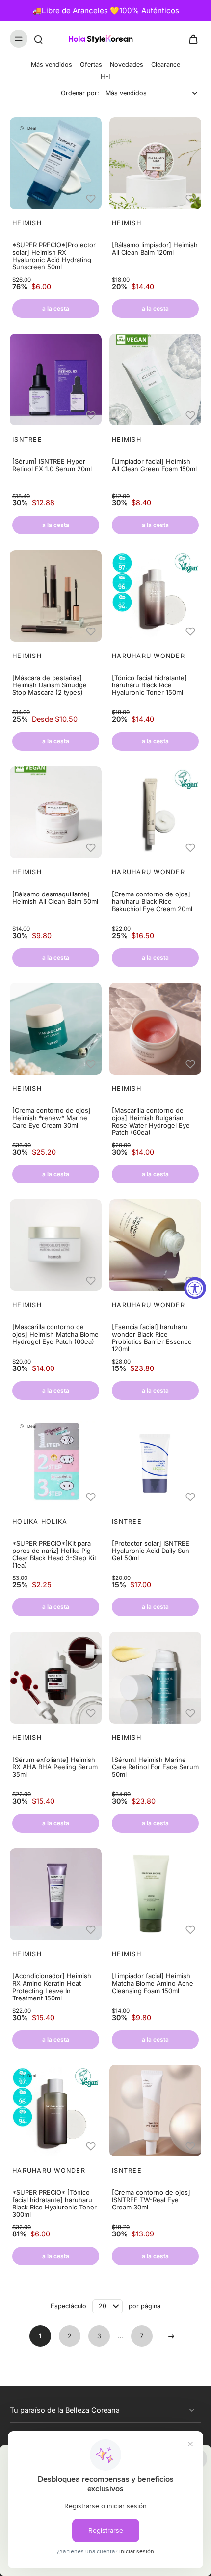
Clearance (166, 65)
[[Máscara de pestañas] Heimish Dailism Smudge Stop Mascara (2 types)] (56, 596)
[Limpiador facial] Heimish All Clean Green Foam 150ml (154, 465)
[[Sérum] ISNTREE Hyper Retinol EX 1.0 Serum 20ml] (56, 380)
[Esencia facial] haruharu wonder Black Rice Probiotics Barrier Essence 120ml (152, 1338)
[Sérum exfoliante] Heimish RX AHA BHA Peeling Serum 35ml (55, 1767)
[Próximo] (171, 2336)
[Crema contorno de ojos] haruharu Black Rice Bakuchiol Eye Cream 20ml (152, 902)
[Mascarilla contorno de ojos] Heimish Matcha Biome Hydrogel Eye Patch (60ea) (55, 1334)
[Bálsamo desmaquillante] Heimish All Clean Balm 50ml (55, 898)
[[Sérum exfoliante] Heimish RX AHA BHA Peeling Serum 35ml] (56, 1678)
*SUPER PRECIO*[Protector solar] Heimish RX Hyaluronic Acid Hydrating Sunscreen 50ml (54, 256)
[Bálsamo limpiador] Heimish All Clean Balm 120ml (155, 249)
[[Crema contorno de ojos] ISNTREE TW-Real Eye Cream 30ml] (155, 2111)
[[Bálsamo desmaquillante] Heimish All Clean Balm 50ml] (56, 812)
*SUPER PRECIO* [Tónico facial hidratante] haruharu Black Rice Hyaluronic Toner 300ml (54, 2204)
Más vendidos (52, 65)
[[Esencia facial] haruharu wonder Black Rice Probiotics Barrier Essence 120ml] (155, 1245)
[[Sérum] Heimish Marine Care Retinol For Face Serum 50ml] (155, 1678)
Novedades (127, 65)
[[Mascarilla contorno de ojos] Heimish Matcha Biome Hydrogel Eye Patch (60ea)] (56, 1245)
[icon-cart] (190, 39)
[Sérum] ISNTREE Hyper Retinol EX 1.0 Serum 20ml (52, 465)
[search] (38, 39)
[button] (93, 198)
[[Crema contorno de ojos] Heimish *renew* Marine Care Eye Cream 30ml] (56, 1029)
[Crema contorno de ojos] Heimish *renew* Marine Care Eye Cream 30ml (52, 1118)
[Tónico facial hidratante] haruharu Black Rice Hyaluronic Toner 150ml (149, 685)
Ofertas (91, 65)
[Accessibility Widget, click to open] (195, 1288)
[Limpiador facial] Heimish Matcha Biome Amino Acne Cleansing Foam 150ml (153, 1984)
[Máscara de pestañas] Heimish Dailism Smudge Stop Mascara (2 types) (50, 685)
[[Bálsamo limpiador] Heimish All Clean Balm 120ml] (155, 163)
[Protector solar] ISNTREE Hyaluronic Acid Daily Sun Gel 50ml (151, 1551)
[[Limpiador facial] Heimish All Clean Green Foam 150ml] (155, 380)
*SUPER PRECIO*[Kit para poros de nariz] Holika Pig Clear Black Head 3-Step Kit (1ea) (54, 1554)
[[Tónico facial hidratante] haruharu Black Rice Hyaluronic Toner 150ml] (155, 596)
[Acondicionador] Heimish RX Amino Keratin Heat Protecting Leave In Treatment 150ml (52, 1987)
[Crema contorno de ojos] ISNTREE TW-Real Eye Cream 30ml (151, 2200)
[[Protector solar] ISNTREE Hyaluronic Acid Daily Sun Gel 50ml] (155, 1461)
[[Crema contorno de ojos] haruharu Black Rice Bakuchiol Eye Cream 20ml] (155, 812)
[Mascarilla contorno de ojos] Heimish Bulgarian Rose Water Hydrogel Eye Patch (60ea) (151, 1122)
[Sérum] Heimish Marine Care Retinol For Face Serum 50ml (155, 1767)
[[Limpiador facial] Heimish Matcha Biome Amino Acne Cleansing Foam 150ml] (155, 1894)
